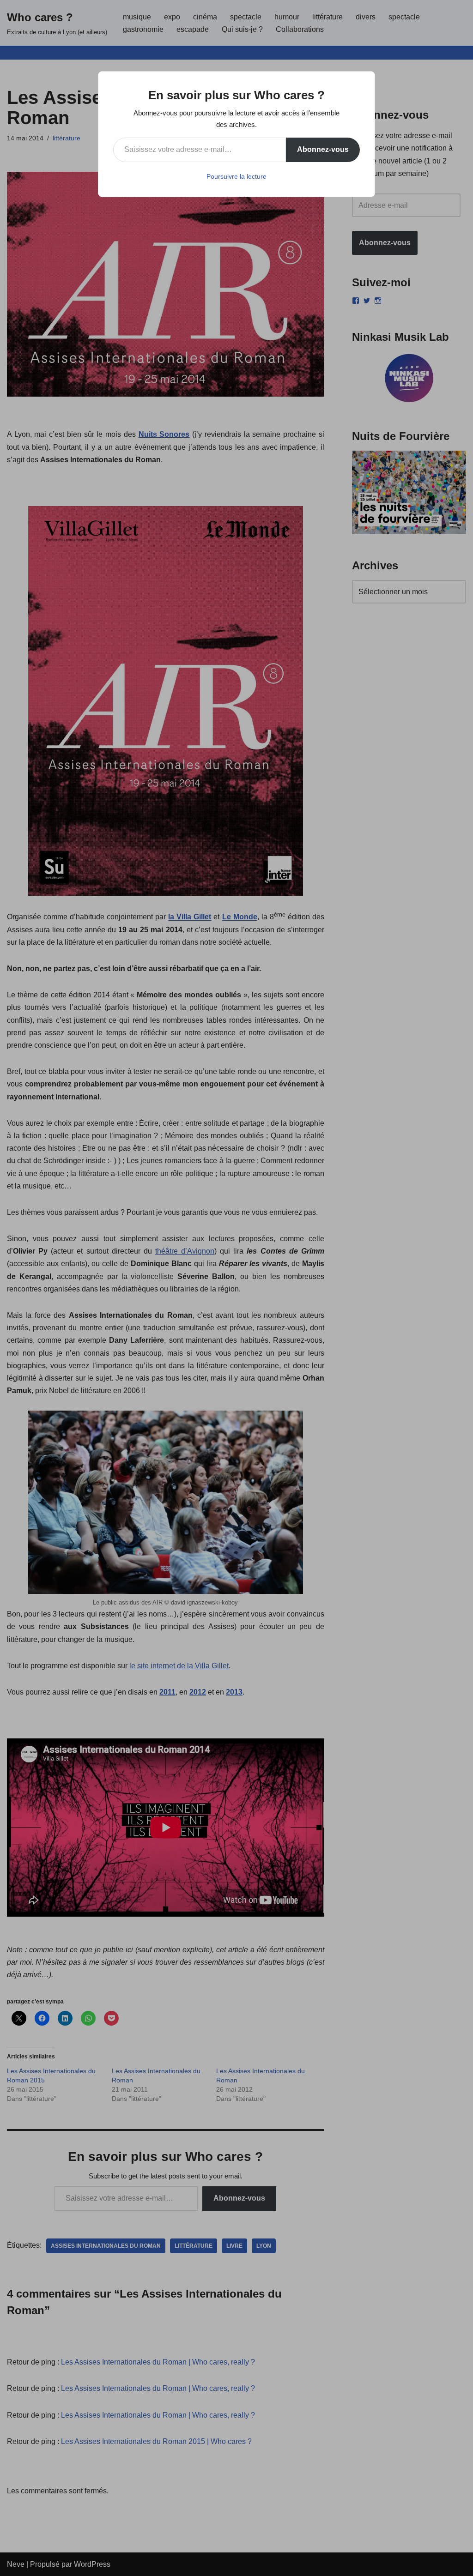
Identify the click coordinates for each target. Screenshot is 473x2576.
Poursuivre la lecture (236, 176)
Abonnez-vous (323, 149)
